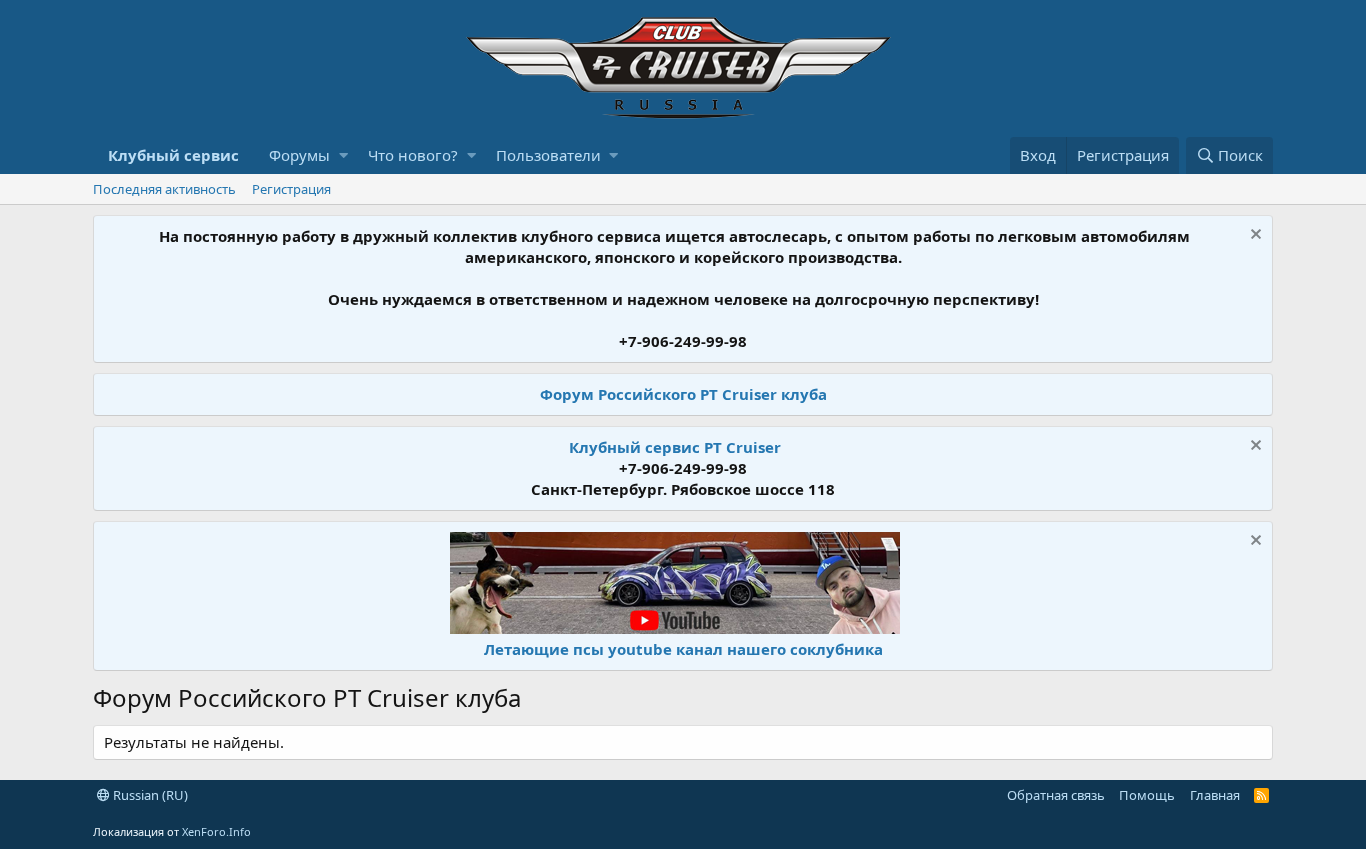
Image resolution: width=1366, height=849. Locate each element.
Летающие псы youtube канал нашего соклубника (683, 649)
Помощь (1147, 795)
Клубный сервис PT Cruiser (675, 447)
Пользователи (548, 155)
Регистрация (291, 189)
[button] (343, 155)
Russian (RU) (149, 795)
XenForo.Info (216, 831)
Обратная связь (1056, 795)
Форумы (299, 155)
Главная (1215, 795)
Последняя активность (164, 189)
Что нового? (413, 155)
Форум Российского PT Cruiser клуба (683, 394)
